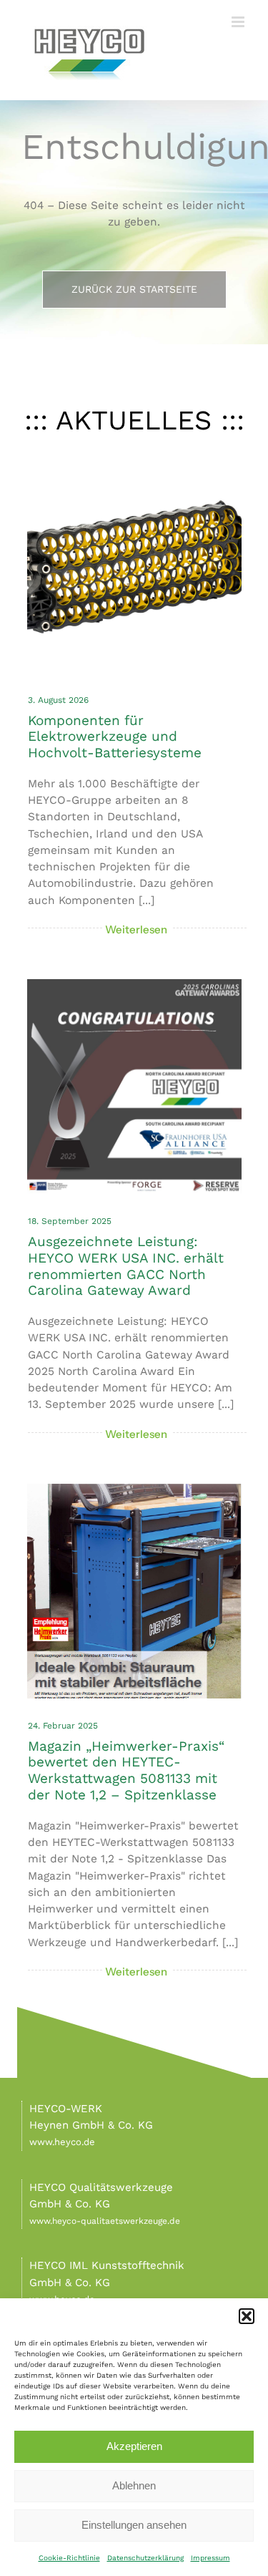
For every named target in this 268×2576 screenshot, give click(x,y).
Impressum (210, 2558)
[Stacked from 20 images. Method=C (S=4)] (134, 463)
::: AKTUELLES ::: (134, 420)
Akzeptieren (134, 2446)
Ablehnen (134, 2485)
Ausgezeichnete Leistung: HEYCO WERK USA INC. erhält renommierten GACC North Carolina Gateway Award (126, 1266)
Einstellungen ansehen (134, 2525)
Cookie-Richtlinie (69, 2558)
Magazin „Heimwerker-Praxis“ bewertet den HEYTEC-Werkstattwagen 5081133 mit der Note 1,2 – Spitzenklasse (126, 1770)
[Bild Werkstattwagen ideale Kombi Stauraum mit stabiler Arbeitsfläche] (134, 1489)
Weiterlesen (137, 929)
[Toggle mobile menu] (239, 22)
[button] (247, 2316)
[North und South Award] (134, 984)
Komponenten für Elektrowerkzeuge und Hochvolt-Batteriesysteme (115, 737)
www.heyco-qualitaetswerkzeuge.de (105, 2221)
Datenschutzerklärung (145, 2558)
